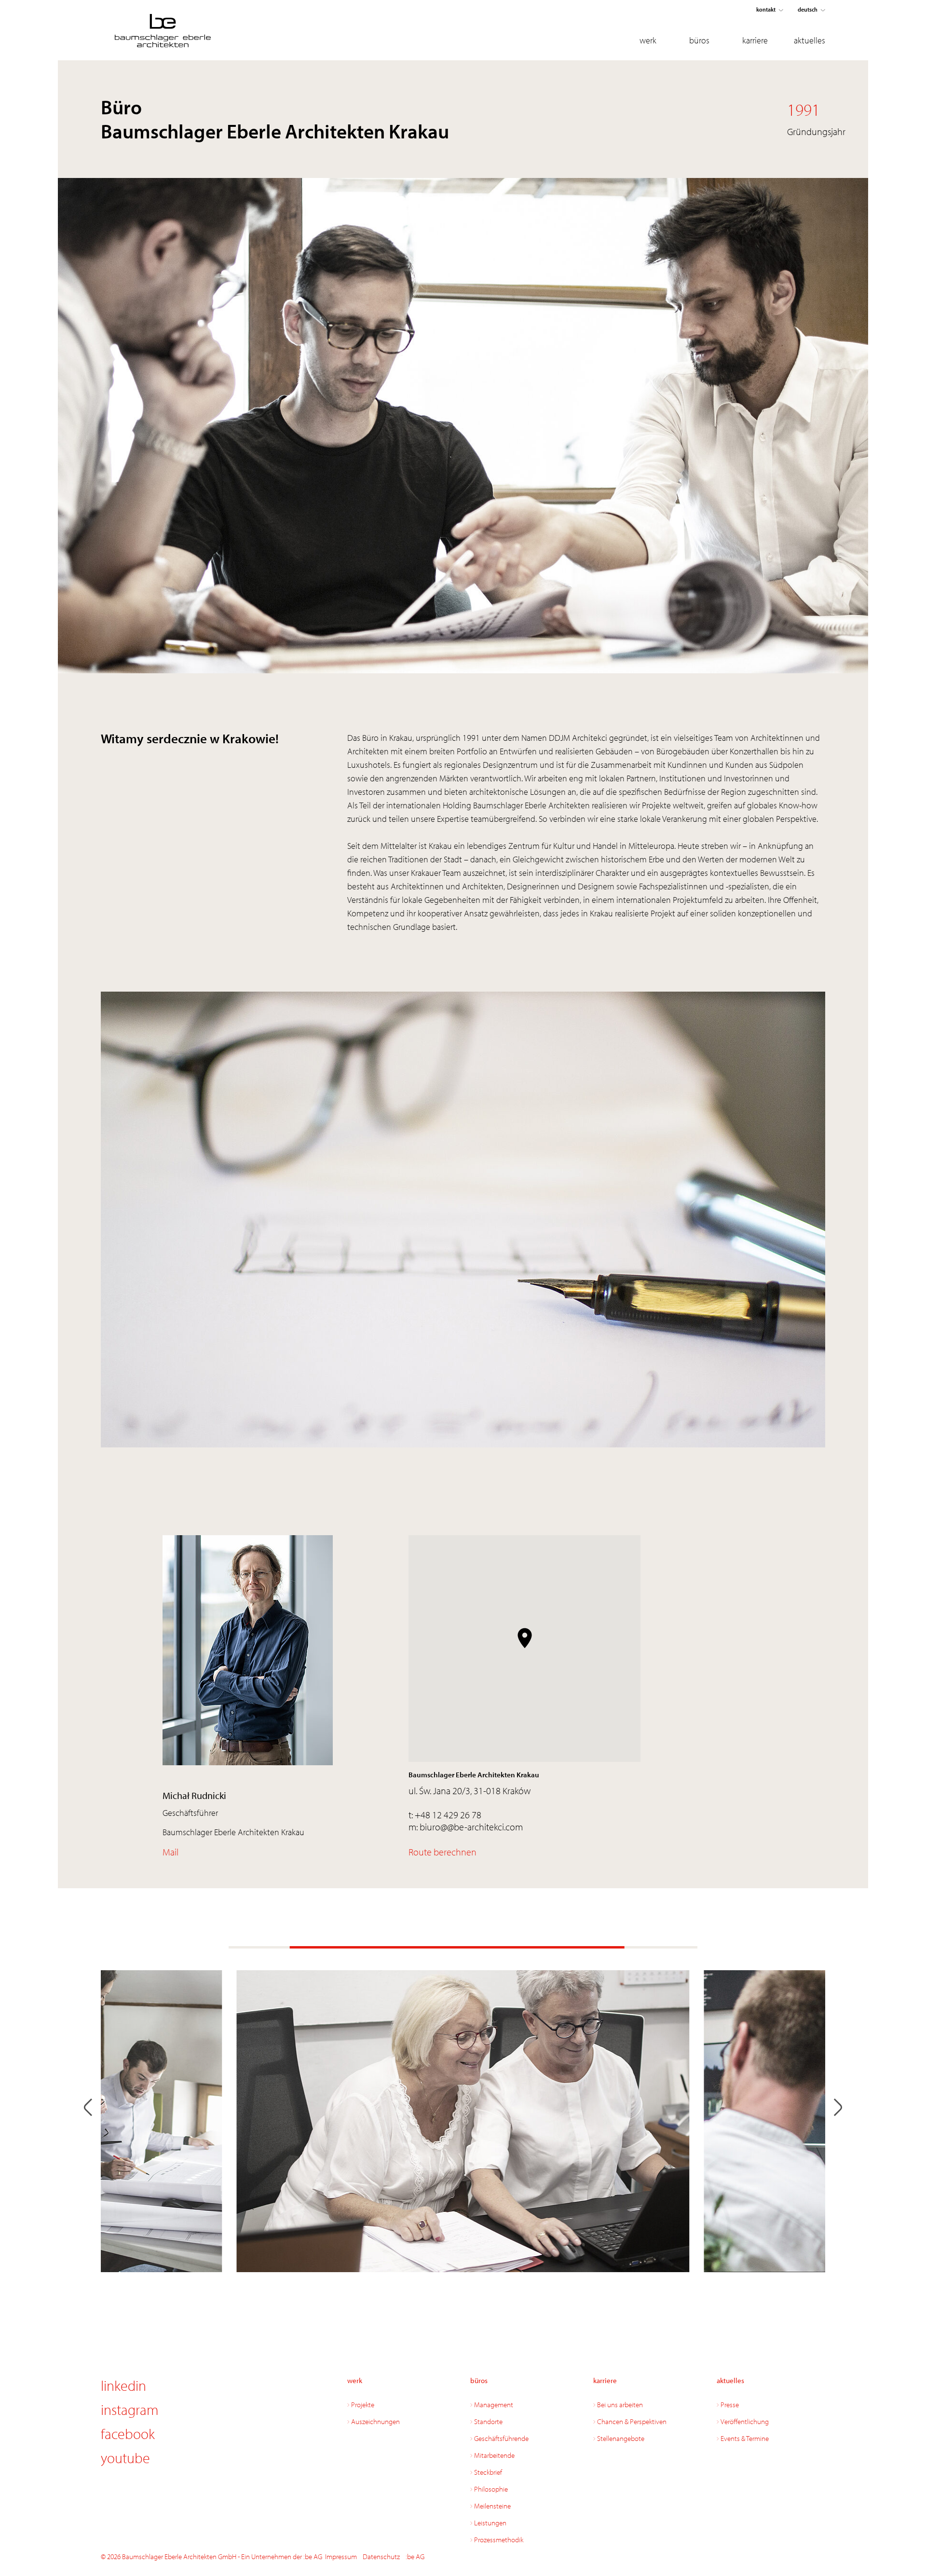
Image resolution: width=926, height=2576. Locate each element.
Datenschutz (381, 2556)
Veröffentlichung (745, 2421)
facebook (128, 2434)
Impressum (341, 2556)
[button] (525, 1638)
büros (699, 40)
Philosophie (491, 2489)
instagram (130, 2410)
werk (648, 40)
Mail (170, 1852)
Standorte (488, 2421)
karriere (755, 40)
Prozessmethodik (499, 2540)
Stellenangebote (621, 2438)
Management (494, 2405)
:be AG (415, 2556)
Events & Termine (745, 2438)
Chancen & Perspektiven (632, 2421)
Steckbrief (488, 2472)
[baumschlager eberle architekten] (186, 31)
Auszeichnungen (375, 2421)
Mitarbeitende (494, 2455)
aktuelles (810, 40)
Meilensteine (492, 2506)
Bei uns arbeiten (620, 2405)
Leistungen (490, 2523)
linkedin (123, 2385)
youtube (125, 2458)
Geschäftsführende (501, 2438)
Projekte (363, 2405)
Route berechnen (443, 1852)
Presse (730, 2405)
